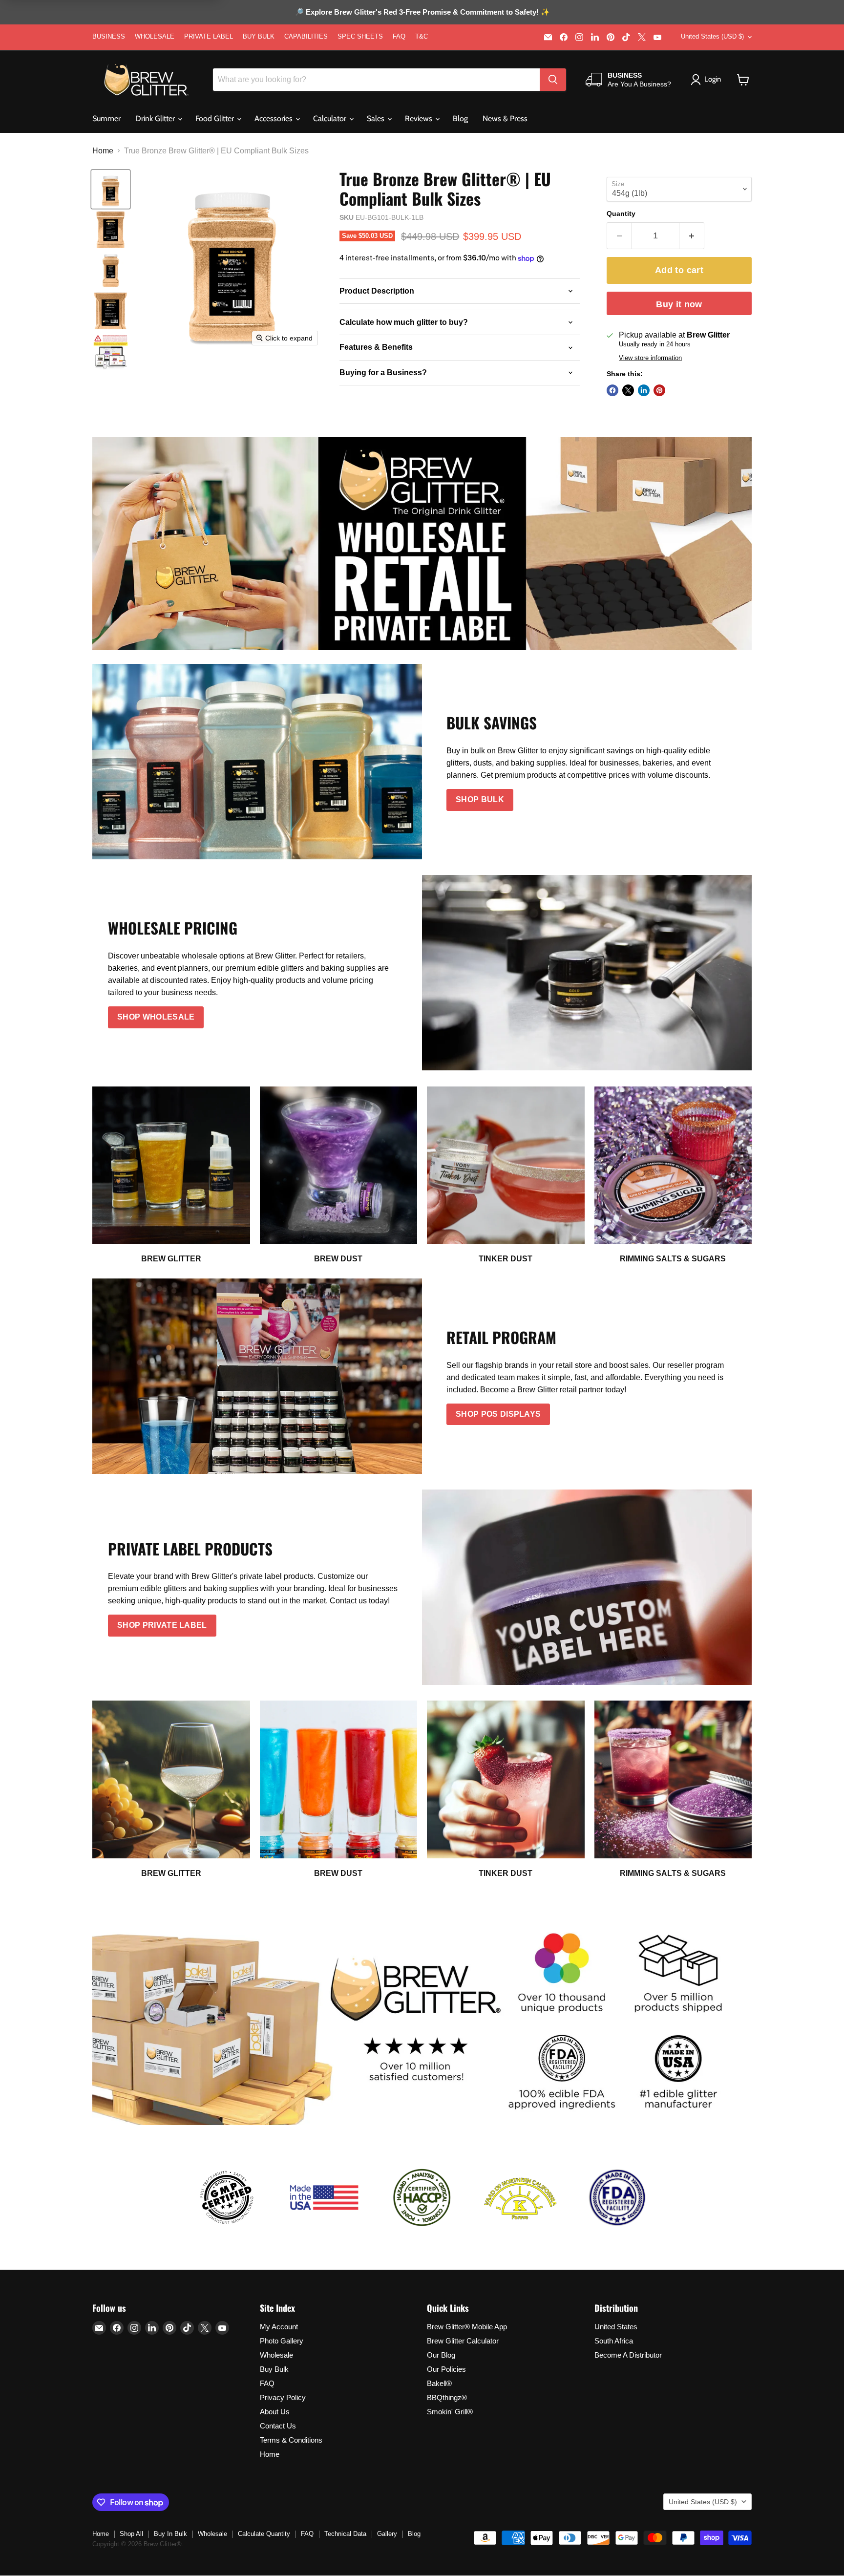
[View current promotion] (422, 13)
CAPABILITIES (306, 37)
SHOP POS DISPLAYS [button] (498, 1414)
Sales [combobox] (377, 118)
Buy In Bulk (170, 2534)
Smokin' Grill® (450, 2412)
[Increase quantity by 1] (692, 236)
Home (103, 151)
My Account (279, 2327)
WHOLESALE (155, 37)
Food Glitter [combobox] (216, 118)
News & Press (505, 118)
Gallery (387, 2534)
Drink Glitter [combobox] (156, 118)
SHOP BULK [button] (480, 799)
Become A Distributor (628, 2355)
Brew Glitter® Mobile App (467, 2327)
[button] (743, 80)
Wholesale (276, 2355)
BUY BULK (259, 37)
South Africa (614, 2341)
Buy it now (679, 304)
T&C (422, 37)
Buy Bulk (274, 2369)
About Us (275, 2412)
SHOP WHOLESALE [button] (156, 1017)
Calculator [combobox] (331, 118)
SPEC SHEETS (360, 37)
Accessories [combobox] (274, 118)
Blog (460, 118)
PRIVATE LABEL (209, 37)
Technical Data (345, 2534)
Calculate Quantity (264, 2534)
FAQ (399, 37)
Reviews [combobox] (420, 118)
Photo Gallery (282, 2341)
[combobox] (376, 80)
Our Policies (446, 2369)
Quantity (621, 213)
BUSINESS (109, 37)
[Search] (553, 80)
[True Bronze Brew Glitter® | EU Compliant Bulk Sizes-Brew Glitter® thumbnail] (111, 189)
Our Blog (441, 2355)
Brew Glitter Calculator (463, 2341)
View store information (650, 358)
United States (616, 2327)
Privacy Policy (283, 2397)
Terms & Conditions (291, 2440)
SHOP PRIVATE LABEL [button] (162, 1625)
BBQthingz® (447, 2397)
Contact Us (278, 2426)
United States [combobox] (712, 36)
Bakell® (439, 2383)
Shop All (131, 2534)
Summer (106, 118)
